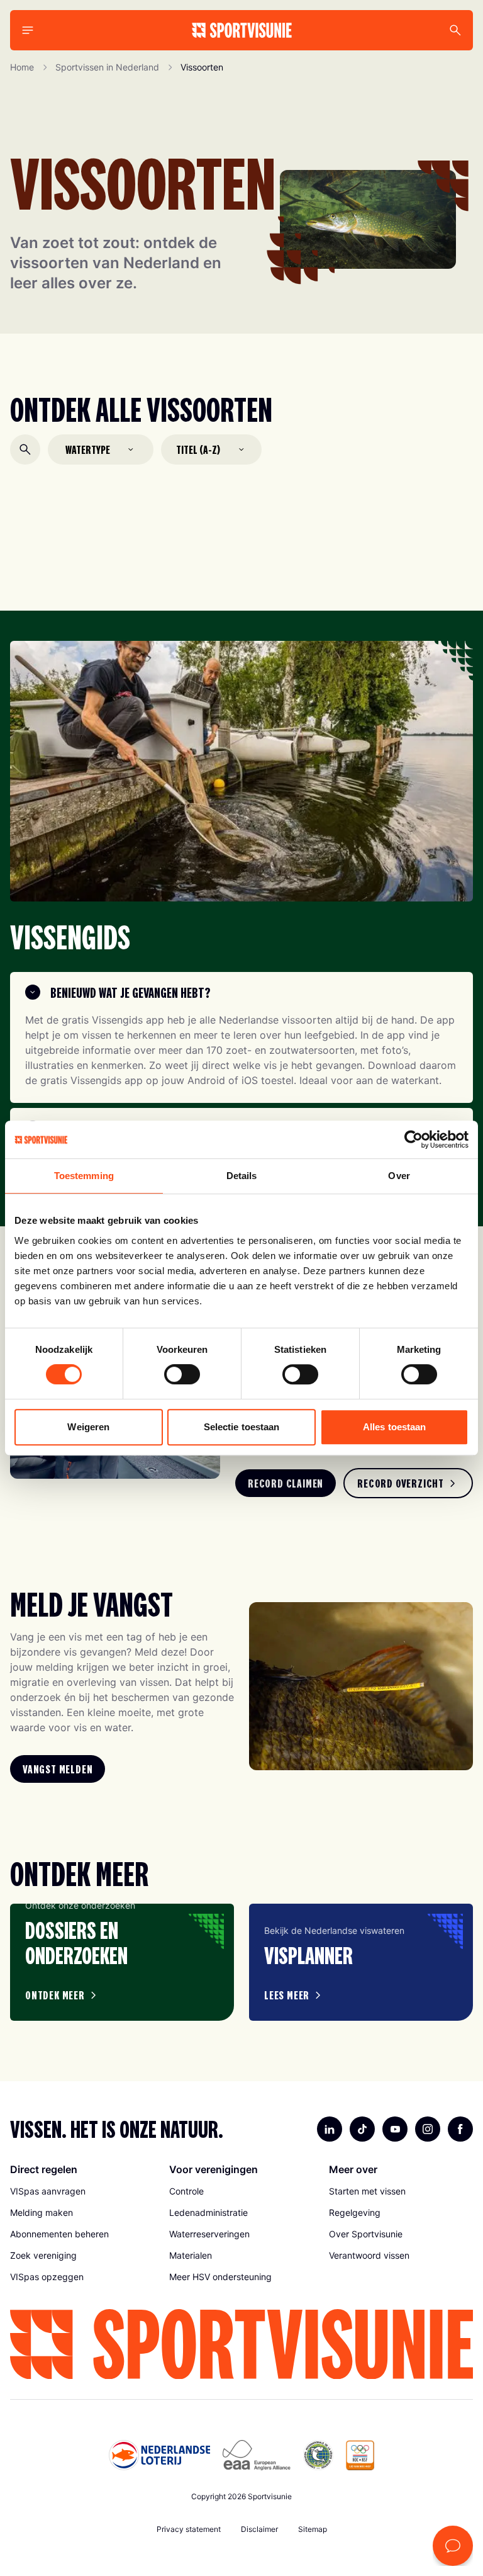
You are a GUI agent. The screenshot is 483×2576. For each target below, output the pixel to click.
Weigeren (88, 1427)
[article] (122, 1962)
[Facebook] (460, 2129)
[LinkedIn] (330, 2129)
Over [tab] (399, 1176)
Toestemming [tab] (84, 1176)
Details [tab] (242, 1176)
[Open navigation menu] (28, 30)
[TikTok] (362, 2129)
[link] (286, 1483)
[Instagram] (428, 2129)
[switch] (182, 1374)
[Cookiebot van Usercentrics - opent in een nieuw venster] (414, 1139)
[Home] (242, 30)
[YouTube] (395, 2129)
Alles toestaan (394, 1427)
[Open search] (25, 449)
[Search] (455, 30)
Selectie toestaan (242, 1427)
